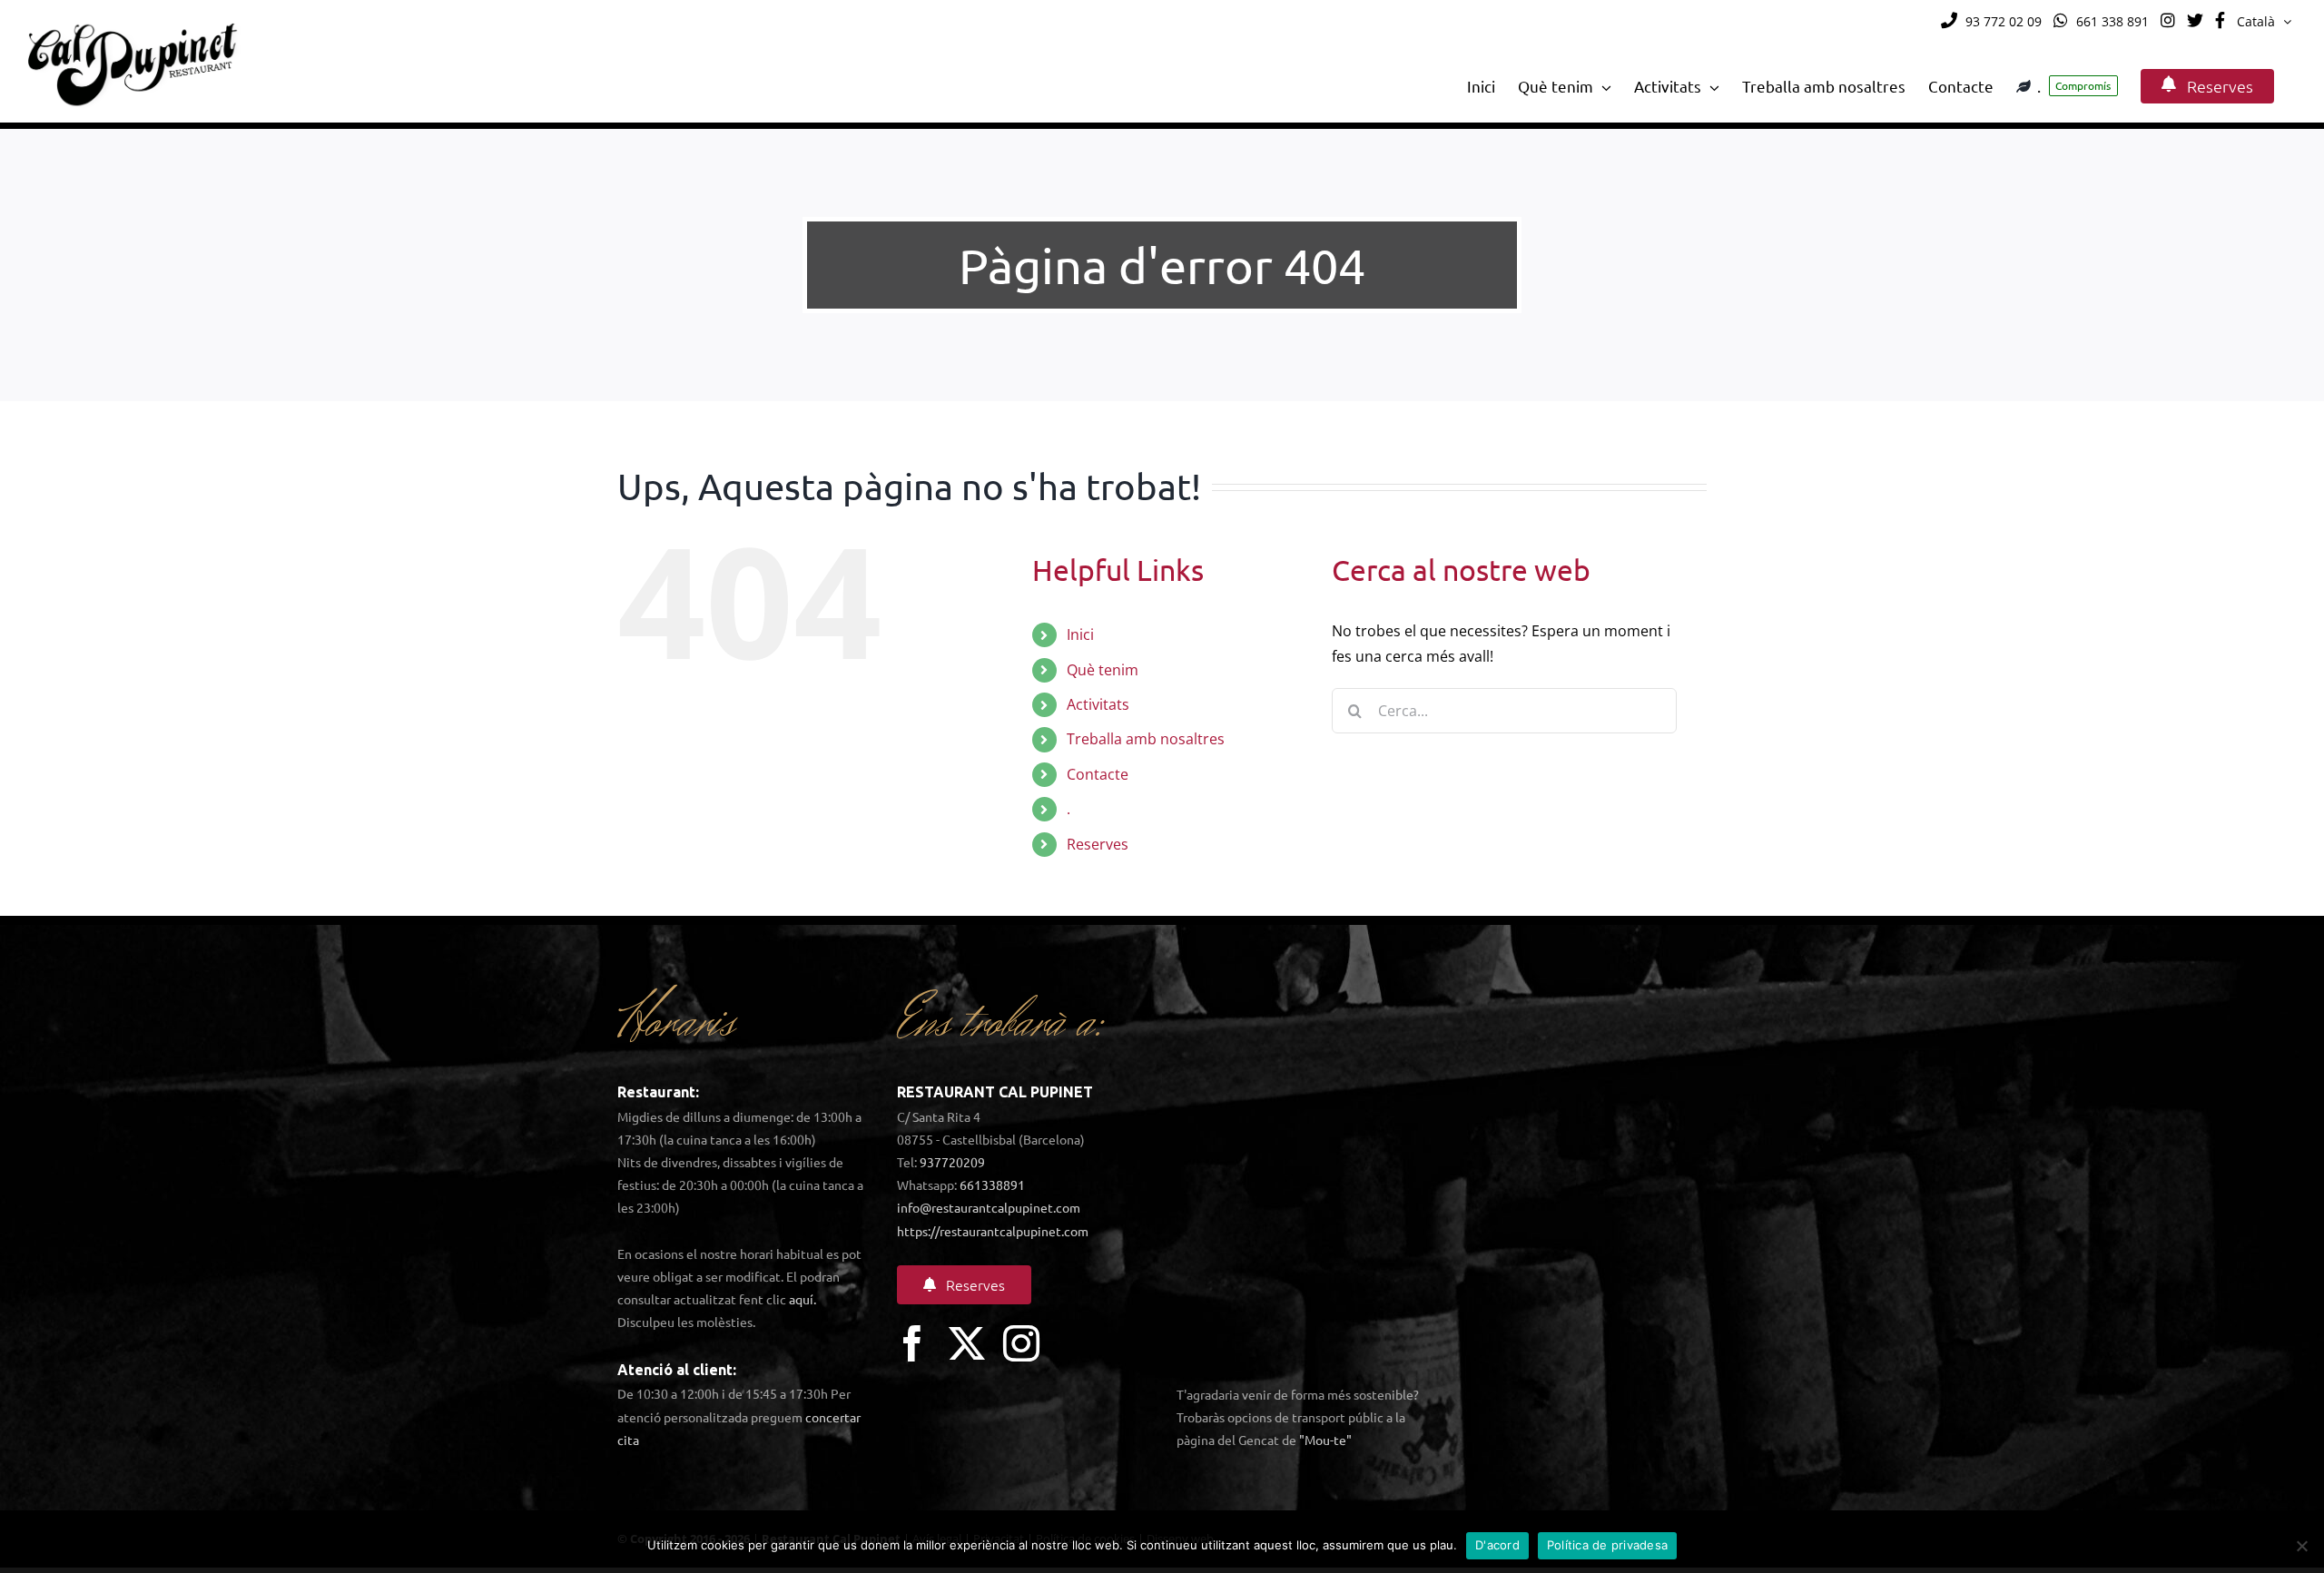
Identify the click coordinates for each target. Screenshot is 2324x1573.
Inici (1080, 634)
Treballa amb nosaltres (1146, 739)
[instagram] (1021, 1343)
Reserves (1098, 844)
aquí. (803, 1299)
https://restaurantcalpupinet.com (993, 1231)
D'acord (1497, 1545)
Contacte (1098, 774)
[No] (2301, 1546)
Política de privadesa (1607, 1545)
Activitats (1098, 704)
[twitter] (967, 1343)
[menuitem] (2264, 22)
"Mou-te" (1325, 1440)
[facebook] (912, 1343)
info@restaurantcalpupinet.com (989, 1207)
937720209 (952, 1162)
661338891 (992, 1185)
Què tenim (1103, 670)
